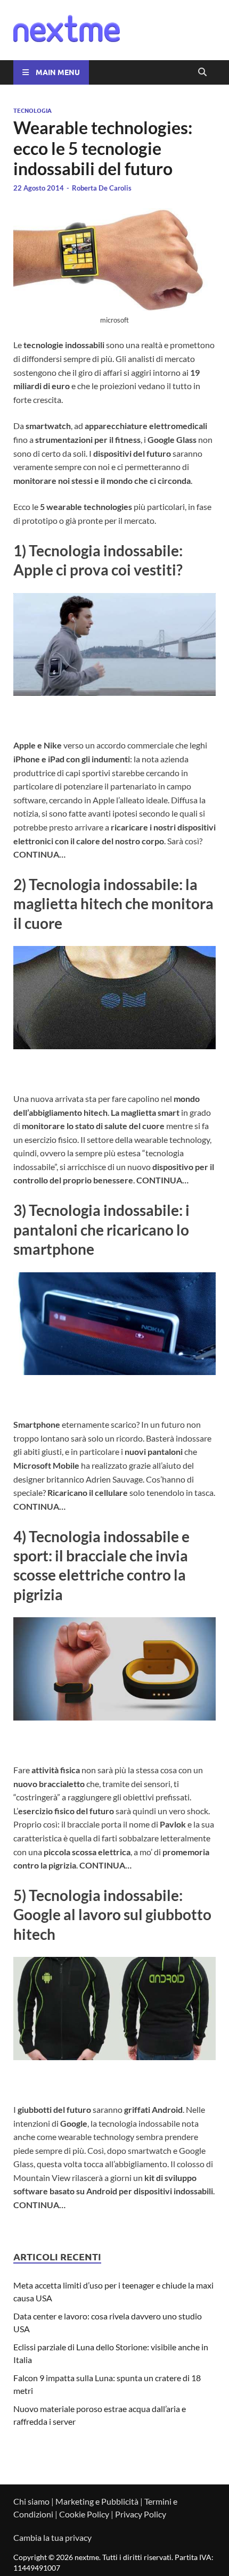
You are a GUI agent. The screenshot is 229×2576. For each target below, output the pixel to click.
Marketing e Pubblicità (97, 2501)
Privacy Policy (141, 2514)
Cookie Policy (84, 2514)
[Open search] (202, 72)
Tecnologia (32, 110)
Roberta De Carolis (102, 188)
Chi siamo (31, 2501)
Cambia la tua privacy (52, 2537)
